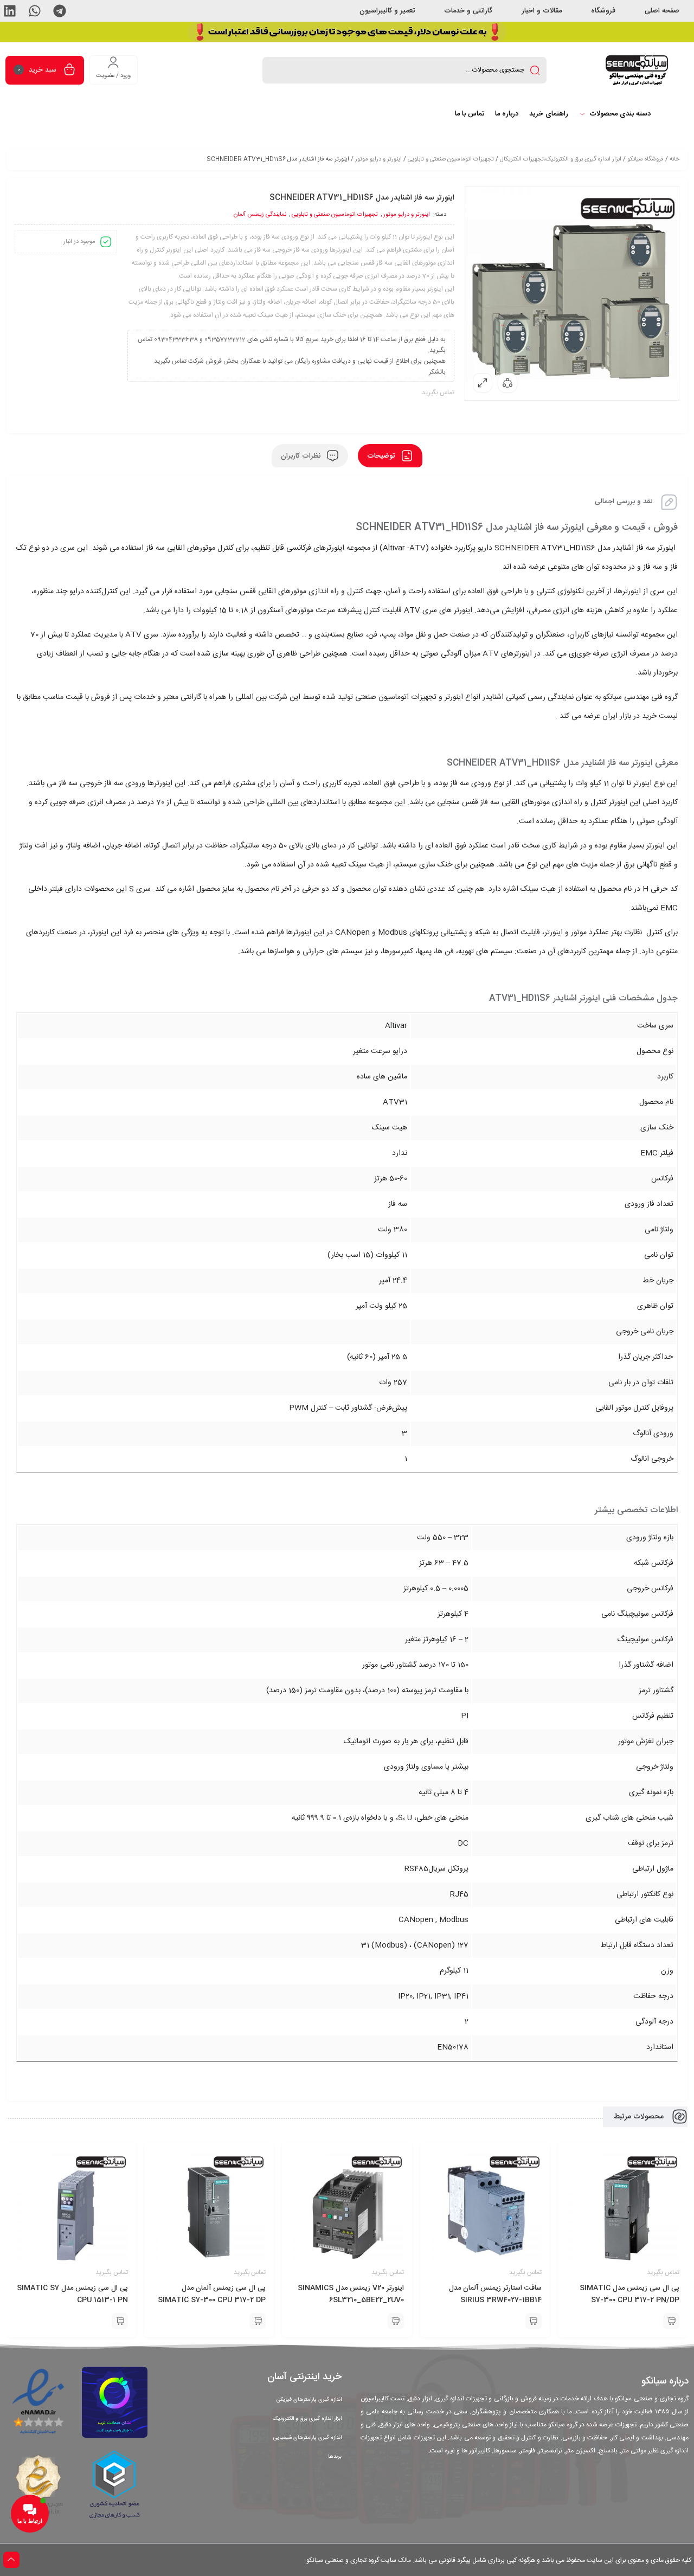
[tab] (390, 456)
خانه (674, 159)
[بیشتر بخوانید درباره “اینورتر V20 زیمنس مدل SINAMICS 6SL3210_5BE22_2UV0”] (396, 2321)
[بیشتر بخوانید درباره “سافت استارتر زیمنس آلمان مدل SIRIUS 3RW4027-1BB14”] (534, 2321)
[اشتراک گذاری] (507, 383)
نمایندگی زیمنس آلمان (260, 215)
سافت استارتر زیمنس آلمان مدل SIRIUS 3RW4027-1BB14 (495, 2294)
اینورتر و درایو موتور (378, 159)
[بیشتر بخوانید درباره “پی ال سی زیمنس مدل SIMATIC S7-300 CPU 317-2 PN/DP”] (671, 2321)
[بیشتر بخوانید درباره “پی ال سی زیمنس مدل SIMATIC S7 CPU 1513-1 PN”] (120, 2321)
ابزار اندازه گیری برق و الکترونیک (307, 2419)
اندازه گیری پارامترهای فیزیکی (309, 2400)
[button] (60, 11)
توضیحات (382, 456)
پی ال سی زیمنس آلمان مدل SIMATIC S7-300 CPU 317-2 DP (212, 2294)
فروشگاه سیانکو (645, 159)
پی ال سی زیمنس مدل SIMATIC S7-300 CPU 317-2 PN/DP (629, 2294)
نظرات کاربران (302, 456)
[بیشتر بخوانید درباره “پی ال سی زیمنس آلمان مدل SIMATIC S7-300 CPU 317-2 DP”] (258, 2321)
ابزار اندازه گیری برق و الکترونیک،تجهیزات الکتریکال (561, 159)
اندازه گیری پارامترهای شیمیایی (307, 2438)
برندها (335, 2457)
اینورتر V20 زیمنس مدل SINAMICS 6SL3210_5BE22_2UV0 (351, 2294)
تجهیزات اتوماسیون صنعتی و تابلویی (451, 159)
